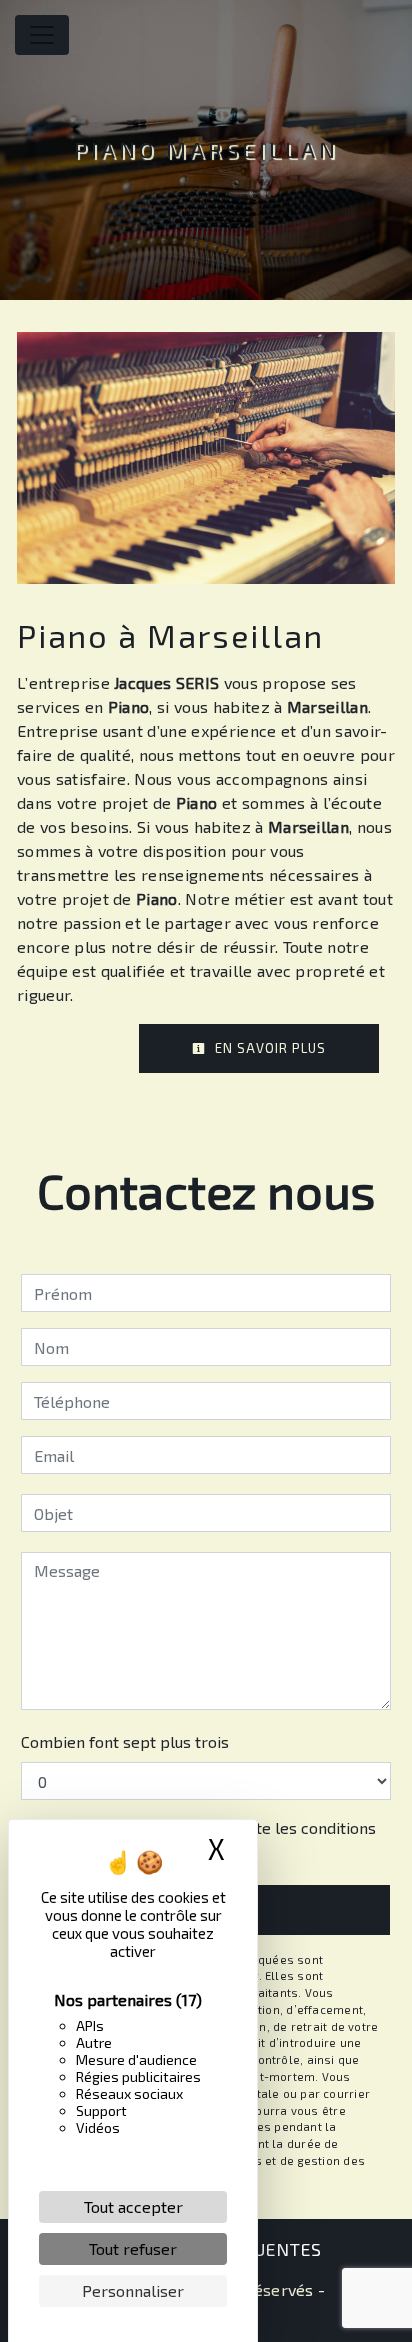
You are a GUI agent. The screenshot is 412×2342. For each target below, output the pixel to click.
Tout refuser (133, 2248)
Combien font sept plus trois (125, 1741)
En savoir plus (268, 1048)
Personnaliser (133, 2290)
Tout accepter (133, 2206)
